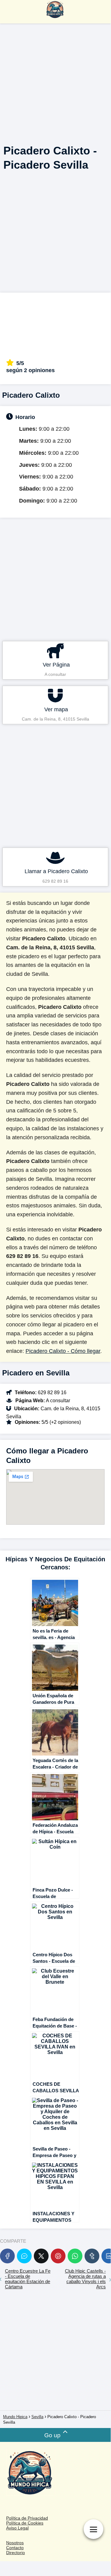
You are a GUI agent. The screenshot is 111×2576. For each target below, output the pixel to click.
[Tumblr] (92, 2256)
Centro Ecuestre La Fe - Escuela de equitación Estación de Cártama (28, 2279)
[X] (41, 2256)
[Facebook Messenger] (24, 2256)
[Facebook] (7, 2256)
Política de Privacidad (27, 2518)
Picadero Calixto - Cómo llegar (63, 1351)
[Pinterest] (58, 2256)
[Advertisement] (55, 81)
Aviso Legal (17, 2528)
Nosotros (15, 2543)
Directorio (16, 2553)
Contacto (15, 2548)
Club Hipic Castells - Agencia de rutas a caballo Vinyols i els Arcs (85, 2279)
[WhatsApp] (75, 2256)
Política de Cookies (25, 2523)
